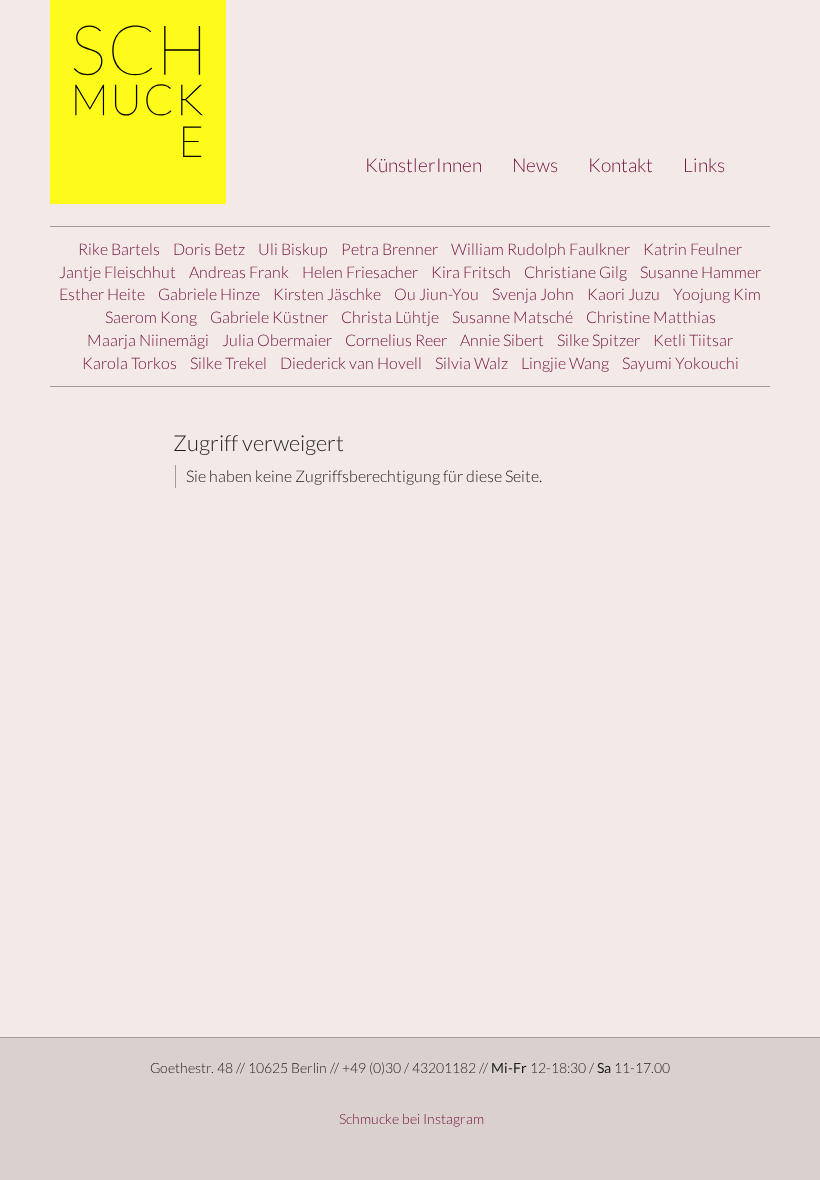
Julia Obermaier (277, 339)
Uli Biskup (293, 248)
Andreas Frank (239, 271)
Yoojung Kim (717, 293)
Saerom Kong (151, 316)
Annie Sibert (502, 339)
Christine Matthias (651, 316)
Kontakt (620, 164)
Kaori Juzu (623, 293)
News (535, 164)
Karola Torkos (129, 362)
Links (704, 164)
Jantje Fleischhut (117, 271)
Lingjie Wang (565, 362)
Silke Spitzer (598, 339)
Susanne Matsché (512, 316)
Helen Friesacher (360, 271)
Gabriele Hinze (209, 293)
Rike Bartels (119, 248)
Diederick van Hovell (351, 362)
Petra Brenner (389, 248)
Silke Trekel (228, 362)
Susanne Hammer (700, 271)
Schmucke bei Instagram (410, 1118)
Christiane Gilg (575, 271)
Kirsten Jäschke (327, 293)
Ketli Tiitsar (693, 339)
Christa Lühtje (390, 316)
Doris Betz (209, 248)
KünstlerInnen (423, 164)
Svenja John (533, 293)
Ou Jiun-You (436, 293)
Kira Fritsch (471, 271)
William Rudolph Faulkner (540, 248)
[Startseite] (145, 102)
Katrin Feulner (692, 248)
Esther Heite (102, 293)
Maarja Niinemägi (148, 339)
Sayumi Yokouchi (680, 362)
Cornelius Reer (396, 339)
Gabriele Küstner (269, 316)
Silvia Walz (471, 362)
